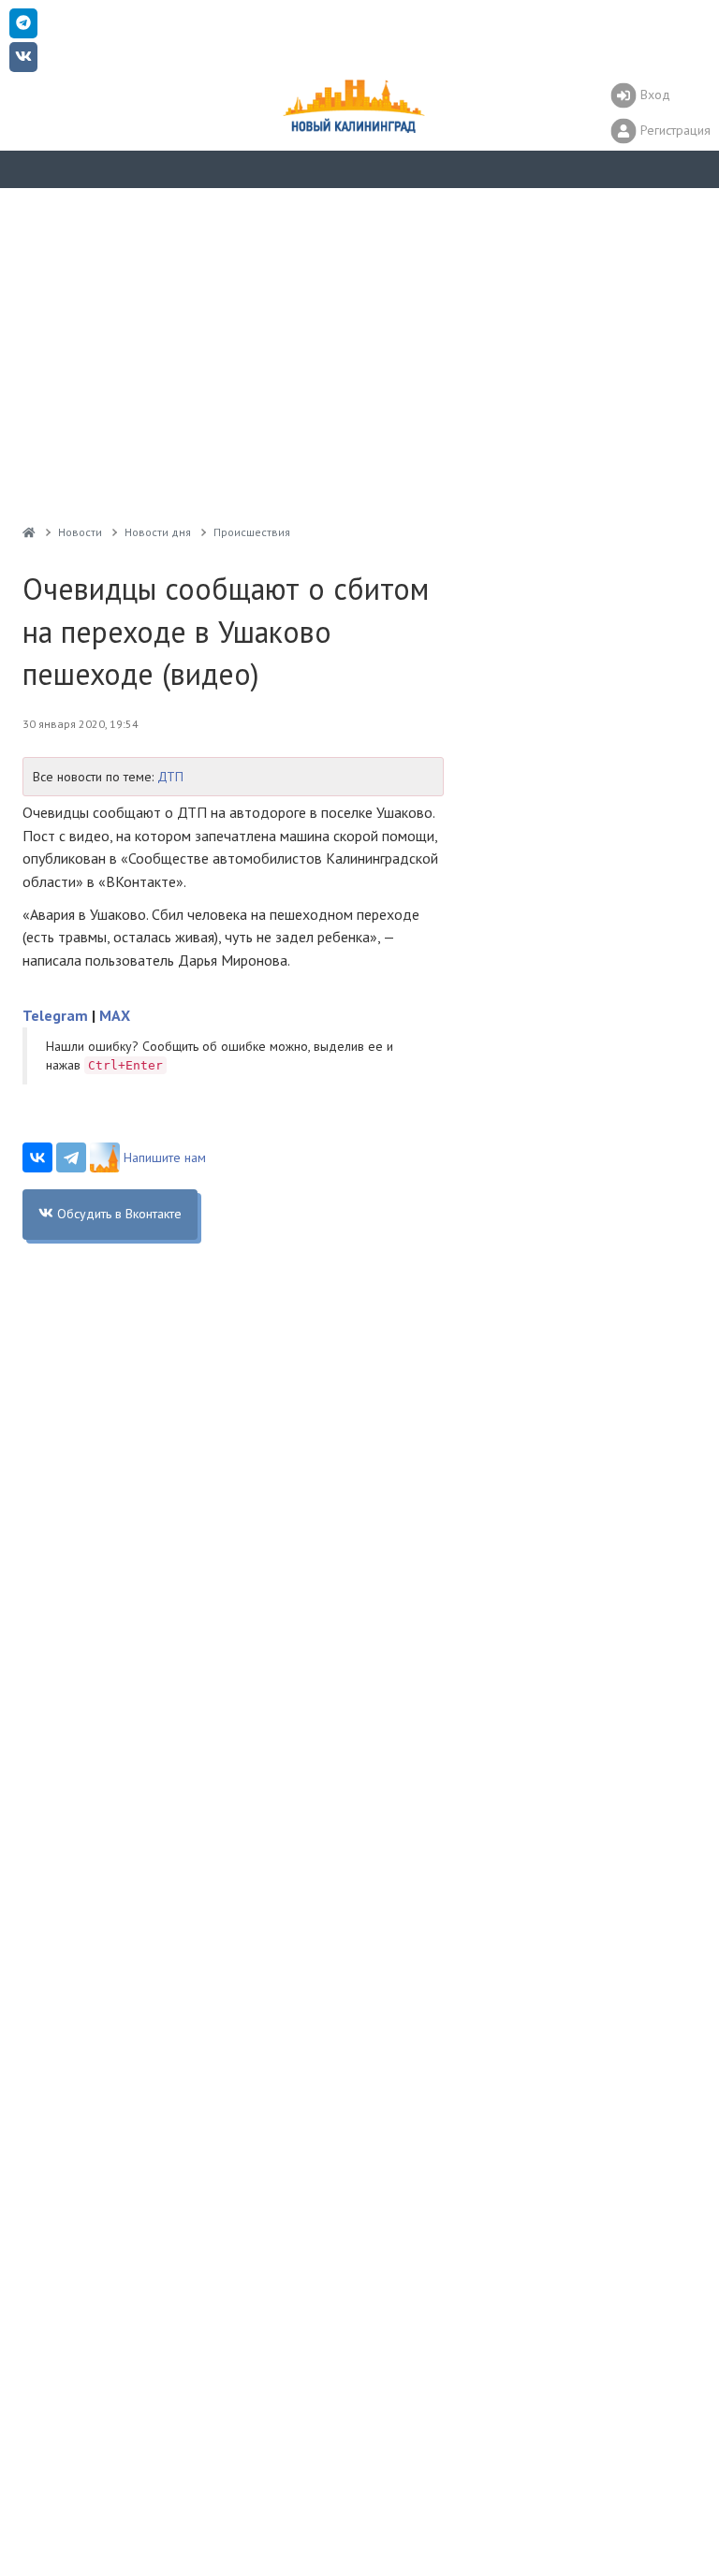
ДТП (170, 777)
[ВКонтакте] (37, 1157)
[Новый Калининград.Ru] (29, 532)
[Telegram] (71, 1157)
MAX (115, 1015)
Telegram (55, 1015)
